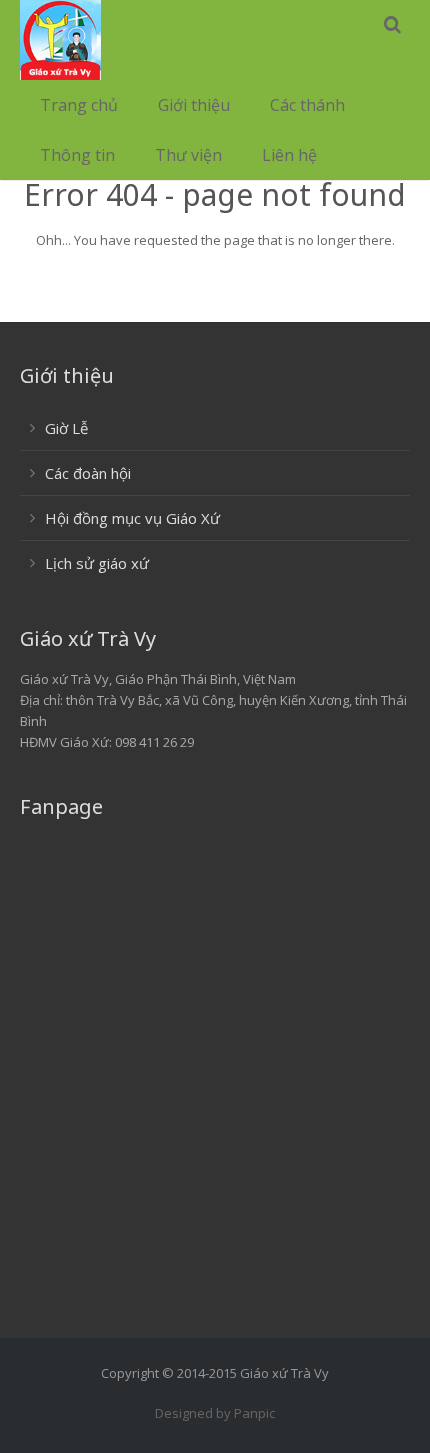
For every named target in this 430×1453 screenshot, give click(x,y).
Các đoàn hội (88, 473)
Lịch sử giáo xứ (97, 563)
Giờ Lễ (66, 428)
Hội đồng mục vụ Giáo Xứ (132, 518)
